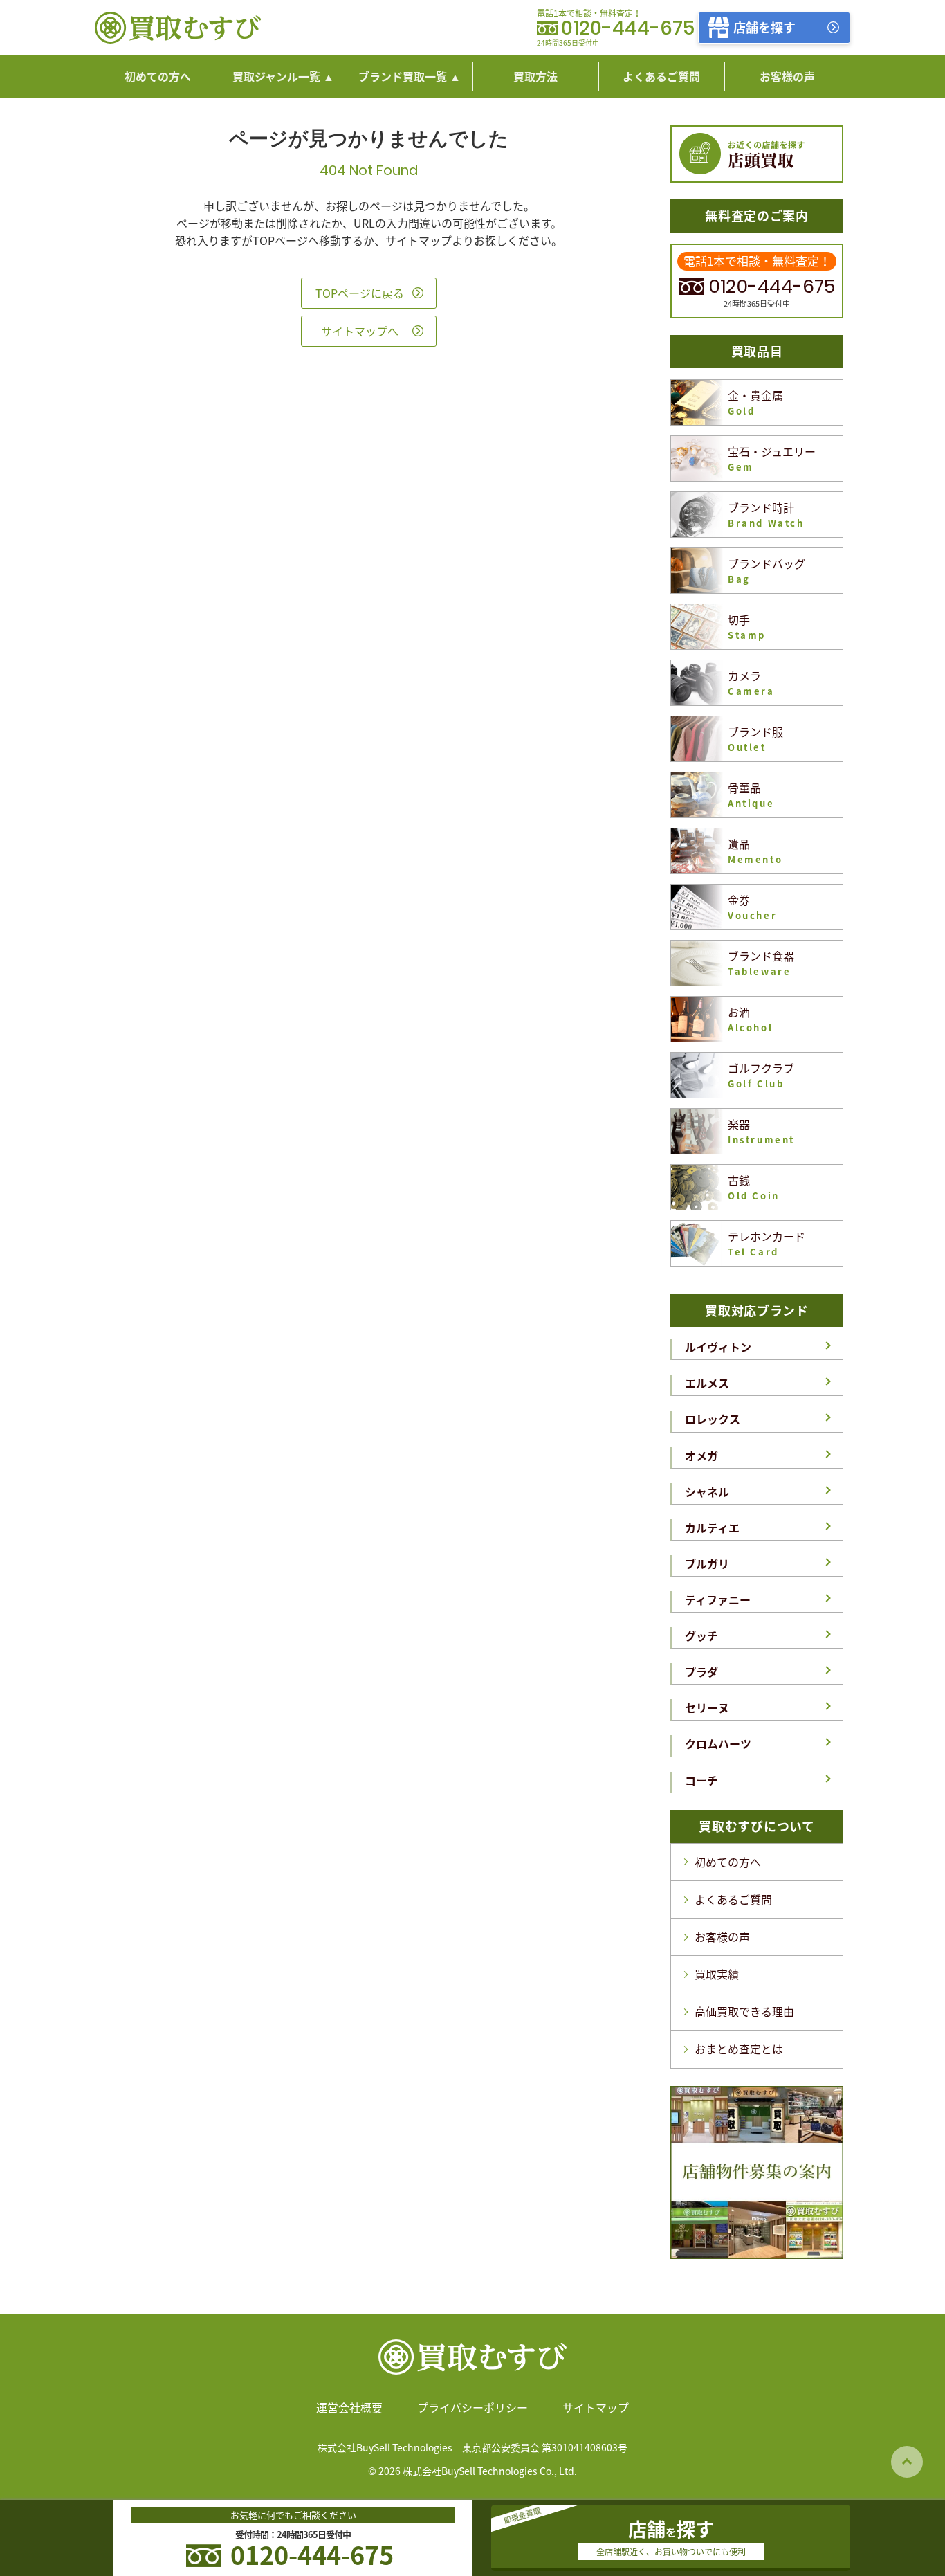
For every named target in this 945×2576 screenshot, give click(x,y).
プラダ (701, 1671)
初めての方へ (728, 1862)
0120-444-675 (628, 29)
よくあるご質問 (733, 1899)
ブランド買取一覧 (403, 76)
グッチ (701, 1635)
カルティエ (712, 1527)
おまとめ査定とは (739, 2049)
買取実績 (717, 1974)
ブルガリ (707, 1563)
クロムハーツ (718, 1743)
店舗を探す (764, 27)
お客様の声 (722, 1936)
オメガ (701, 1455)
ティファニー (718, 1599)
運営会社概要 (349, 2407)
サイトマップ (596, 2407)
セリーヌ (707, 1707)
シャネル (707, 1491)
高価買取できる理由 (744, 2011)
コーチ (701, 1780)
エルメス (707, 1383)
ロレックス (713, 1419)
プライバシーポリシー (472, 2407)
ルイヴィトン (718, 1347)
